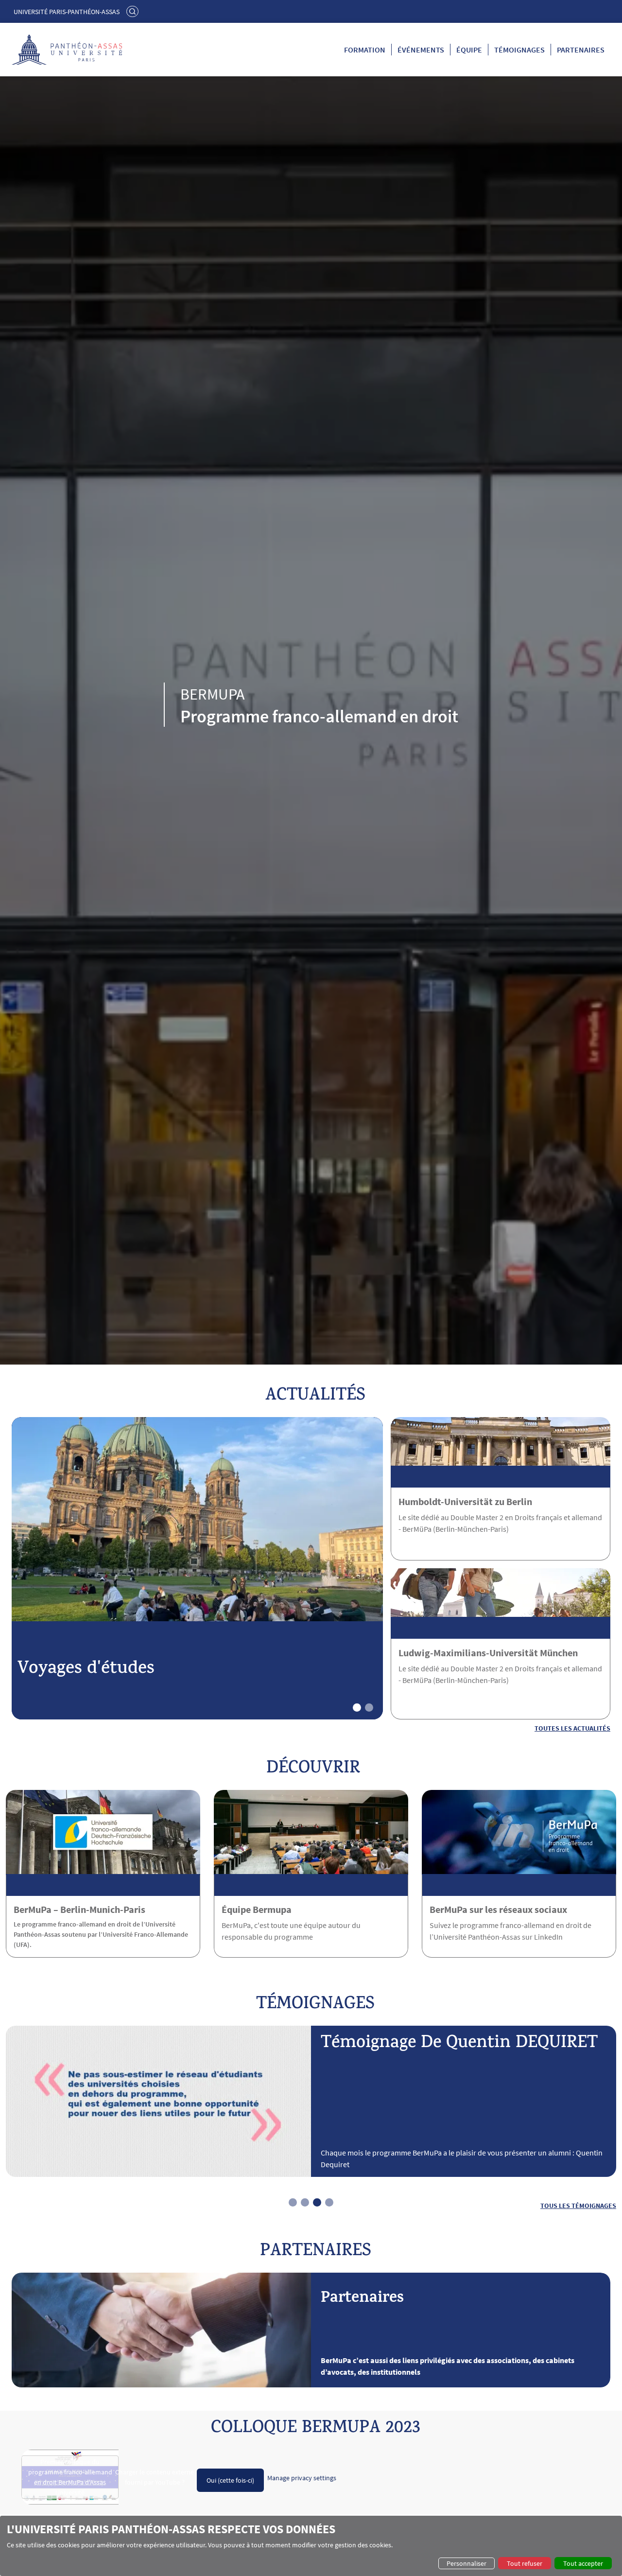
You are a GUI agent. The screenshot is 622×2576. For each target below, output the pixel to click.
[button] (357, 1708)
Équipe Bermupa (257, 1909)
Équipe (469, 50)
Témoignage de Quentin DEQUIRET (459, 2044)
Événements (421, 50)
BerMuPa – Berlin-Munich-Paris (79, 1909)
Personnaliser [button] (466, 2563)
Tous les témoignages (578, 2205)
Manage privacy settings (302, 2478)
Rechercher (134, 11)
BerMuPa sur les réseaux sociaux (498, 1909)
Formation (365, 50)
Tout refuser (525, 2563)
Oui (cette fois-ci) (230, 2480)
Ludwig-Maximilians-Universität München (488, 1653)
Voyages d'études (86, 1670)
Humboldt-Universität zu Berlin (465, 1501)
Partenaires (581, 50)
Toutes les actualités (572, 1728)
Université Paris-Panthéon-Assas (67, 12)
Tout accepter (583, 2563)
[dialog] (311, 2546)
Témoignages (519, 50)
